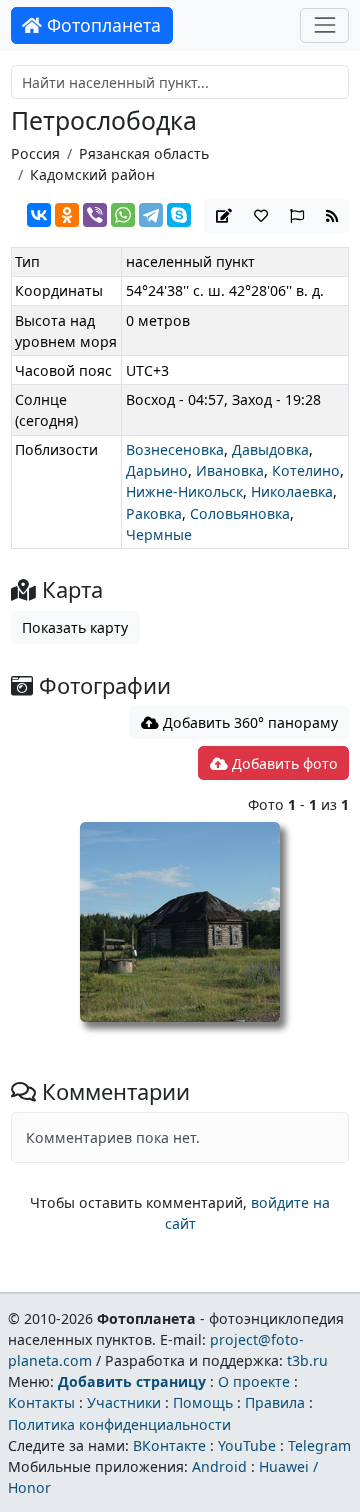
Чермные (159, 534)
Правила (275, 1402)
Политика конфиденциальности (119, 1424)
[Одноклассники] (67, 215)
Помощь (203, 1402)
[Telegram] (151, 215)
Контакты (41, 1402)
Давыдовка (270, 449)
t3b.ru (307, 1360)
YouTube (247, 1445)
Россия (35, 153)
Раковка (154, 513)
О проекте (254, 1381)
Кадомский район (92, 174)
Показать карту (75, 627)
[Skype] (179, 215)
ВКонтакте (169, 1445)
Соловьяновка (240, 513)
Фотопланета (101, 25)
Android (219, 1466)
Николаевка (292, 491)
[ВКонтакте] (39, 215)
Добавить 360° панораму (248, 722)
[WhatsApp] (123, 215)
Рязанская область (144, 153)
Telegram (319, 1445)
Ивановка (230, 470)
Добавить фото (283, 763)
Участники (124, 1402)
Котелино (306, 470)
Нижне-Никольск (184, 491)
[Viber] (95, 215)
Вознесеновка (175, 449)
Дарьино (157, 470)
